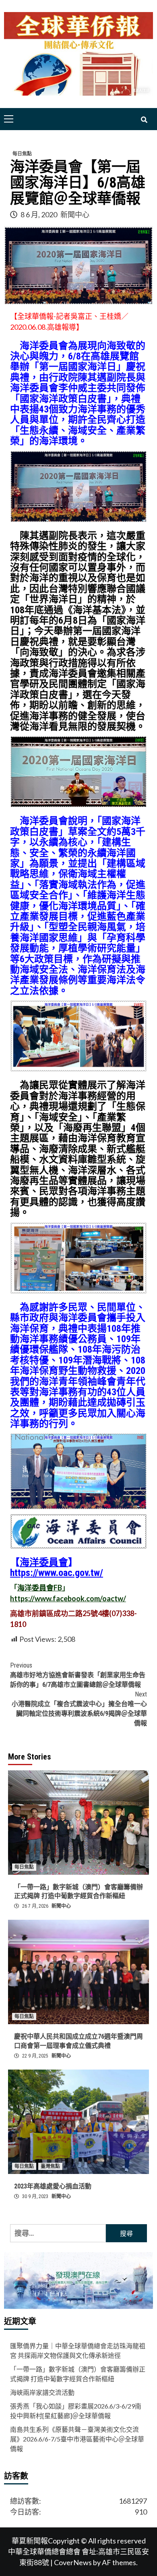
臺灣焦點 (50, 2166)
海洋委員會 (44, 1562)
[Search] (144, 120)
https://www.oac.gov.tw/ (57, 1573)
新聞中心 (75, 214)
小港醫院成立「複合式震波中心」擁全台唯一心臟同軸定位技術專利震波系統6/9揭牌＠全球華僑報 (79, 1709)
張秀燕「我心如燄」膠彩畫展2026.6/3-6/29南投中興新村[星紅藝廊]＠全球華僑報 (76, 2411)
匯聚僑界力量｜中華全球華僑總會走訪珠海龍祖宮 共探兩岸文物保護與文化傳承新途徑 (78, 2350)
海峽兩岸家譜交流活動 (42, 2392)
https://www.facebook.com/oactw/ (68, 1598)
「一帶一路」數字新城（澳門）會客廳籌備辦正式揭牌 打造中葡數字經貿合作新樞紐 (78, 2374)
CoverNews (73, 2562)
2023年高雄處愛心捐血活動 (53, 2186)
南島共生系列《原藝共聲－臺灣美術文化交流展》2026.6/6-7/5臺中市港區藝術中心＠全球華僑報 (77, 2439)
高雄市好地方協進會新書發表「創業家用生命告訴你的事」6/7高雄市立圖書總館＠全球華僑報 (78, 1675)
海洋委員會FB (40, 1588)
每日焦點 (22, 154)
